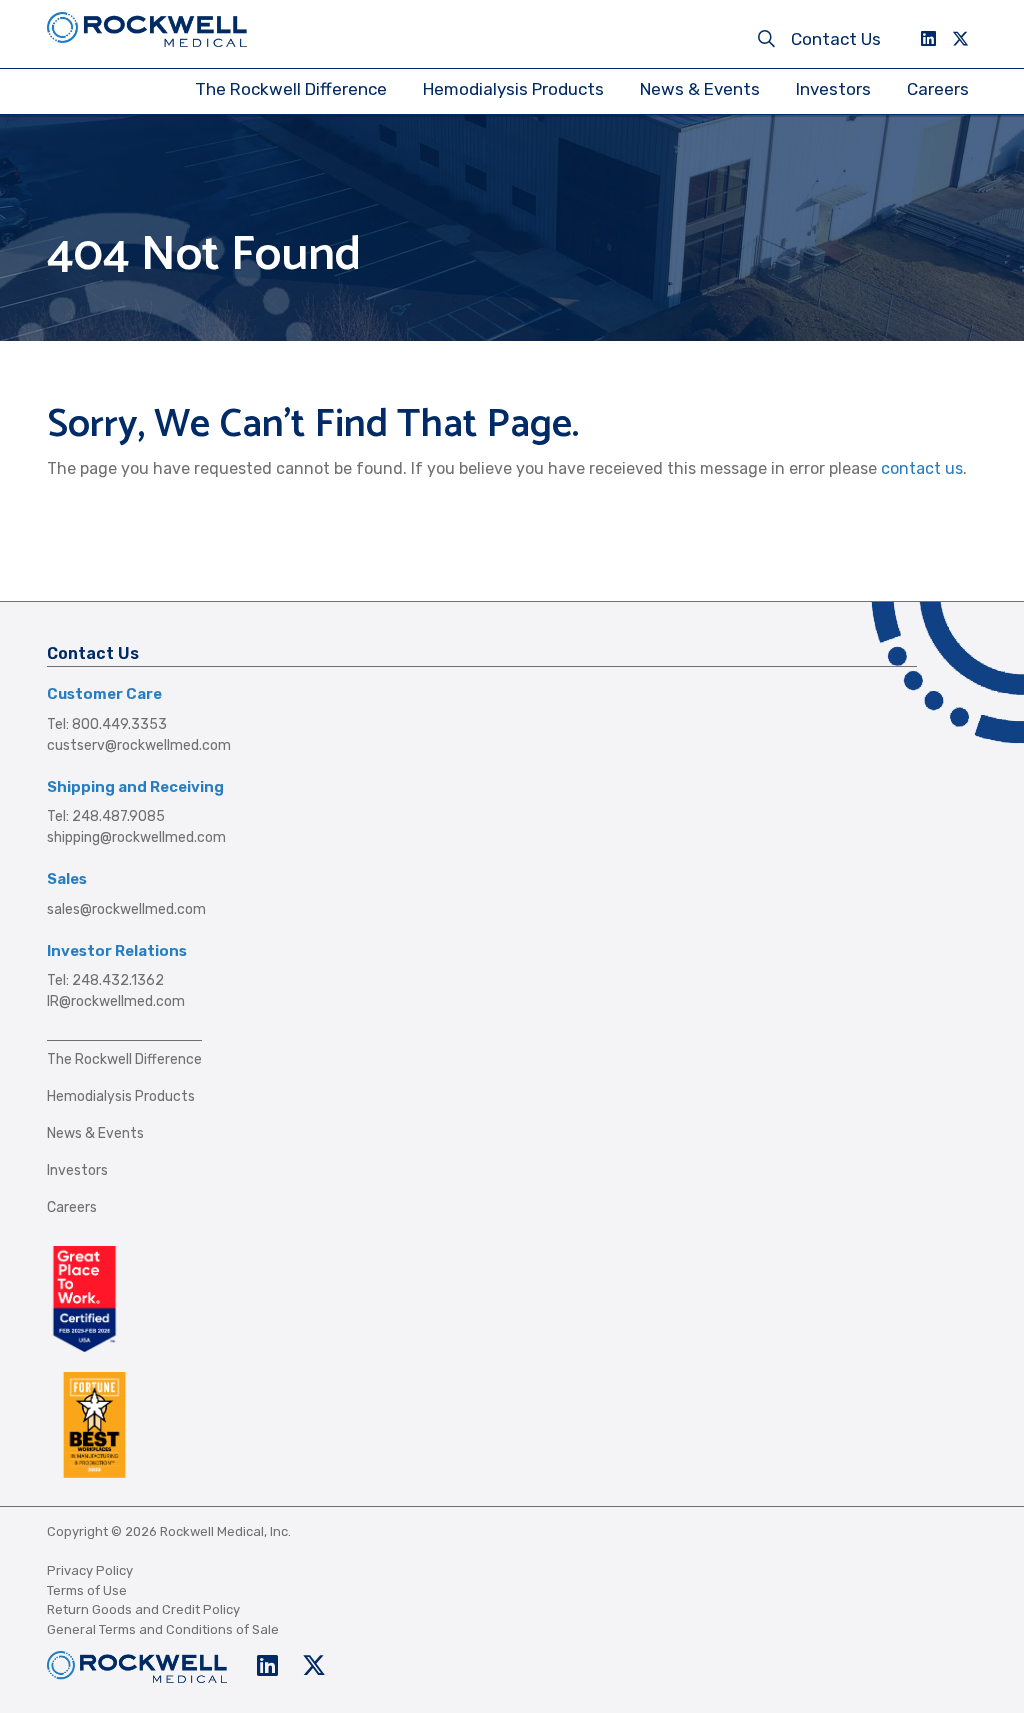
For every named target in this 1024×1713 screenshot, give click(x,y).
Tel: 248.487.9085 (106, 816)
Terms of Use (87, 1590)
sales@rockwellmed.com (126, 909)
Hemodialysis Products (513, 89)
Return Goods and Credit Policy (143, 1609)
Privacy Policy (90, 1570)
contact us (922, 468)
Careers (938, 89)
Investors (833, 89)
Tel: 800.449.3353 (107, 724)
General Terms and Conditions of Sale (163, 1629)
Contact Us (836, 39)
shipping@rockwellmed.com (136, 837)
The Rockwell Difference (291, 89)
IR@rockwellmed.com (116, 1001)
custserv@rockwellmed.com (139, 745)
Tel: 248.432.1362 (105, 980)
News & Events (700, 89)
